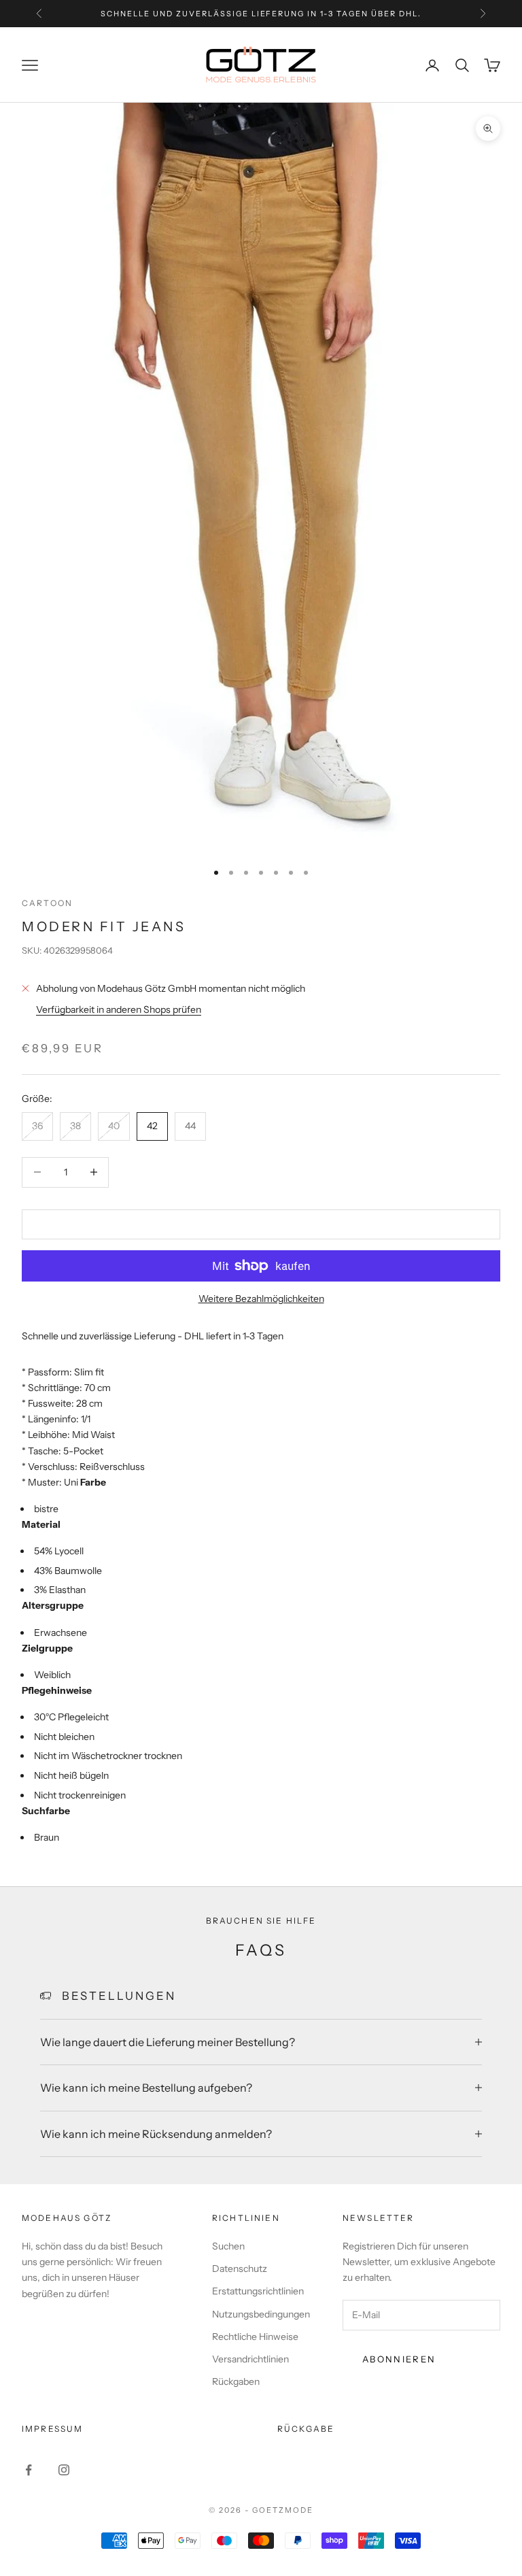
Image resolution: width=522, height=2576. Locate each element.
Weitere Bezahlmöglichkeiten (261, 1299)
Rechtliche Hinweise (255, 2337)
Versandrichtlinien (250, 2359)
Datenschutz (240, 2269)
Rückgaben (236, 2381)
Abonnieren (399, 2359)
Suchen (228, 2246)
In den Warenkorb (261, 1224)
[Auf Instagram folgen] (64, 2470)
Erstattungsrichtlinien (258, 2291)
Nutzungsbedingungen (261, 2314)
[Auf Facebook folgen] (29, 2470)
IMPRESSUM (52, 2429)
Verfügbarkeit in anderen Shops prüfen (119, 1009)
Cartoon (47, 903)
